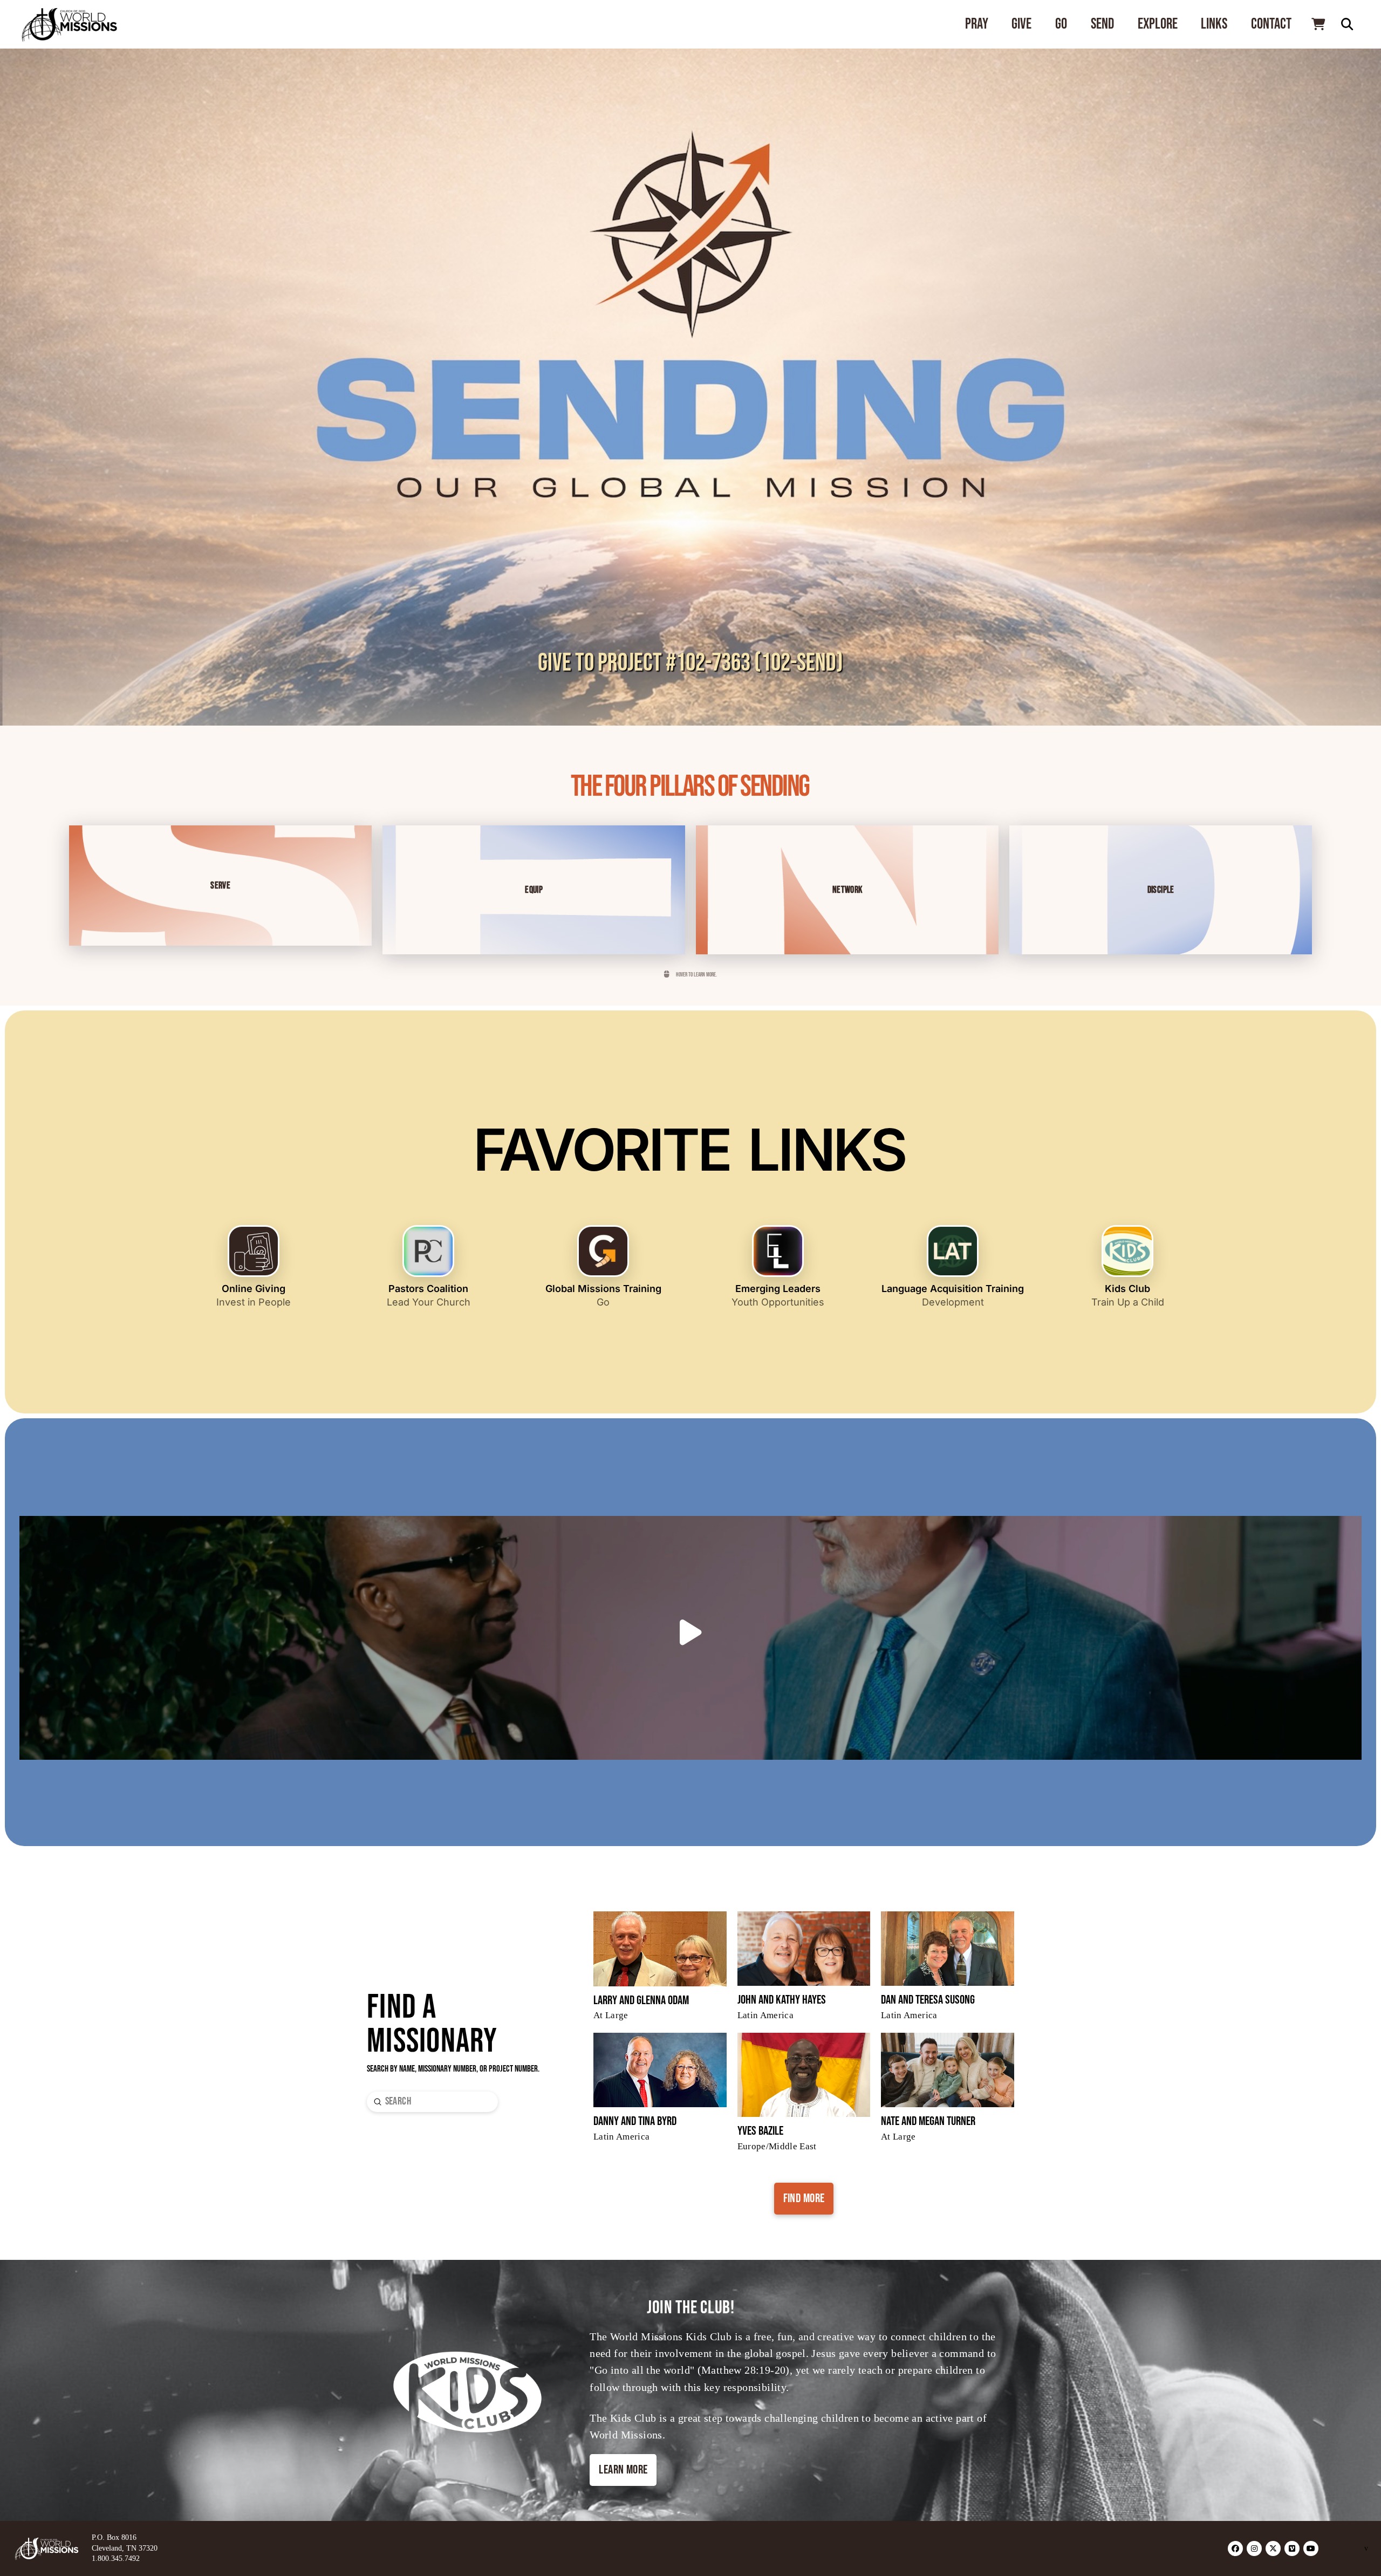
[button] (1318, 24)
